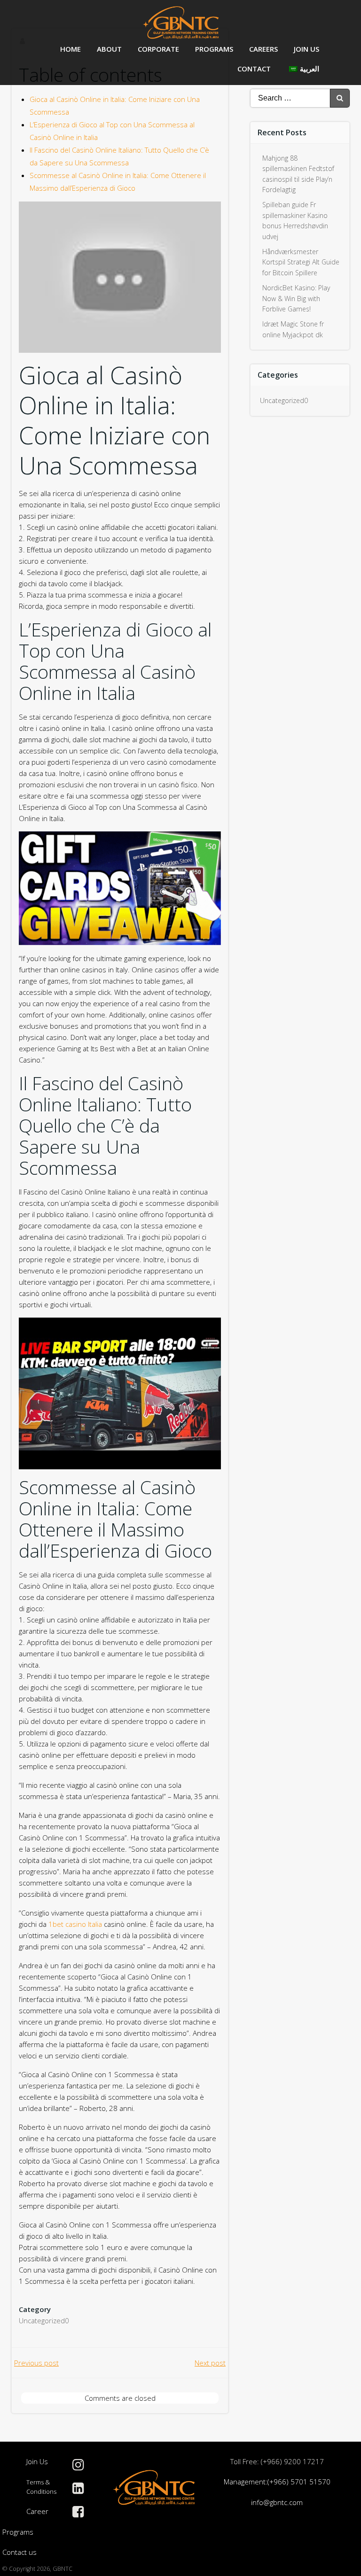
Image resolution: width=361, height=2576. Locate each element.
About (109, 49)
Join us (306, 49)
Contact (254, 69)
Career (37, 2511)
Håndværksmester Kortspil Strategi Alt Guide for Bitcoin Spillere (301, 262)
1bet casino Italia (75, 1924)
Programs (214, 49)
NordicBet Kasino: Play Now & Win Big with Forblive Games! (296, 298)
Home (71, 49)
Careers (263, 49)
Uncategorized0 (44, 2320)
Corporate (158, 49)
